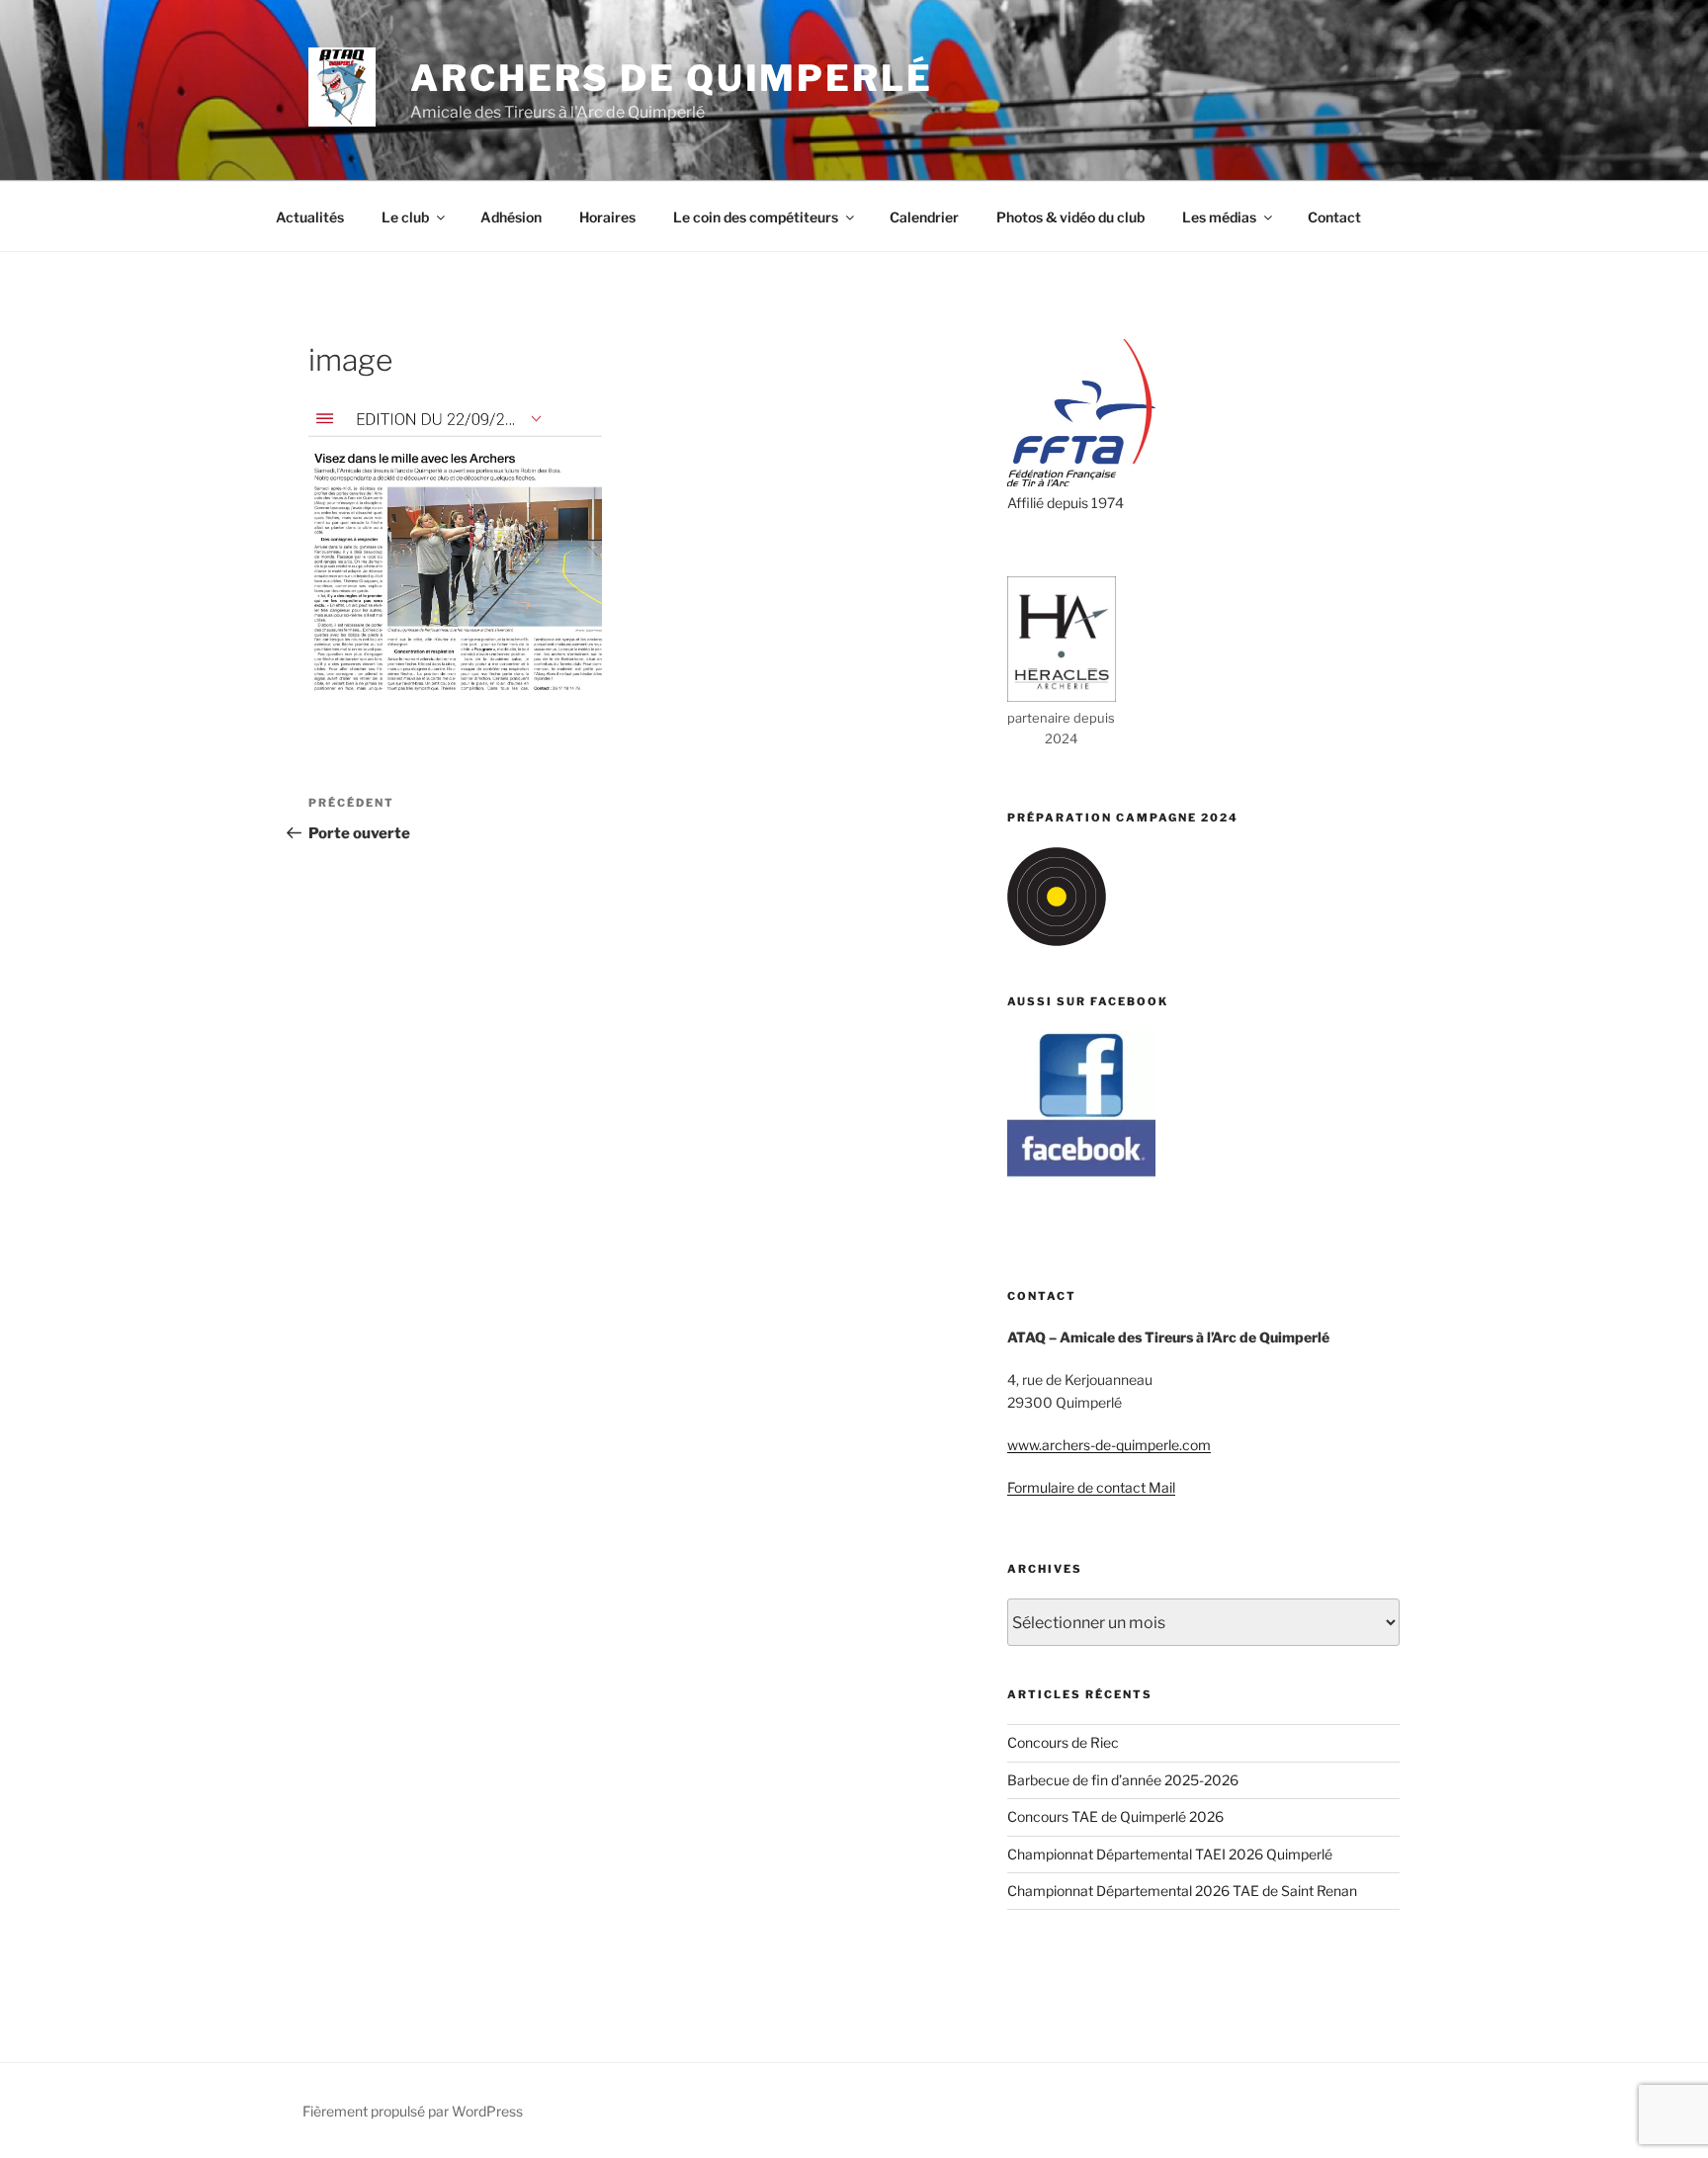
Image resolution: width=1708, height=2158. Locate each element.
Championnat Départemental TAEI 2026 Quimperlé (1170, 1854)
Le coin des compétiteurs (756, 217)
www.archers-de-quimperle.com (1109, 1445)
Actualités (310, 217)
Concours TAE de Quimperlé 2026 (1115, 1816)
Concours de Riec (1063, 1742)
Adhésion (511, 217)
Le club (405, 217)
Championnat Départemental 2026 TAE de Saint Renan (1182, 1891)
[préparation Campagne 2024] (1057, 941)
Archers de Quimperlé (672, 78)
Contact (1334, 217)
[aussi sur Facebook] (1081, 1174)
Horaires (607, 217)
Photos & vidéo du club (1070, 217)
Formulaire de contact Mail (1091, 1487)
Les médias (1219, 217)
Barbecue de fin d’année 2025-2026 (1123, 1780)
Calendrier (924, 217)
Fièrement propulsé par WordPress (413, 2111)
